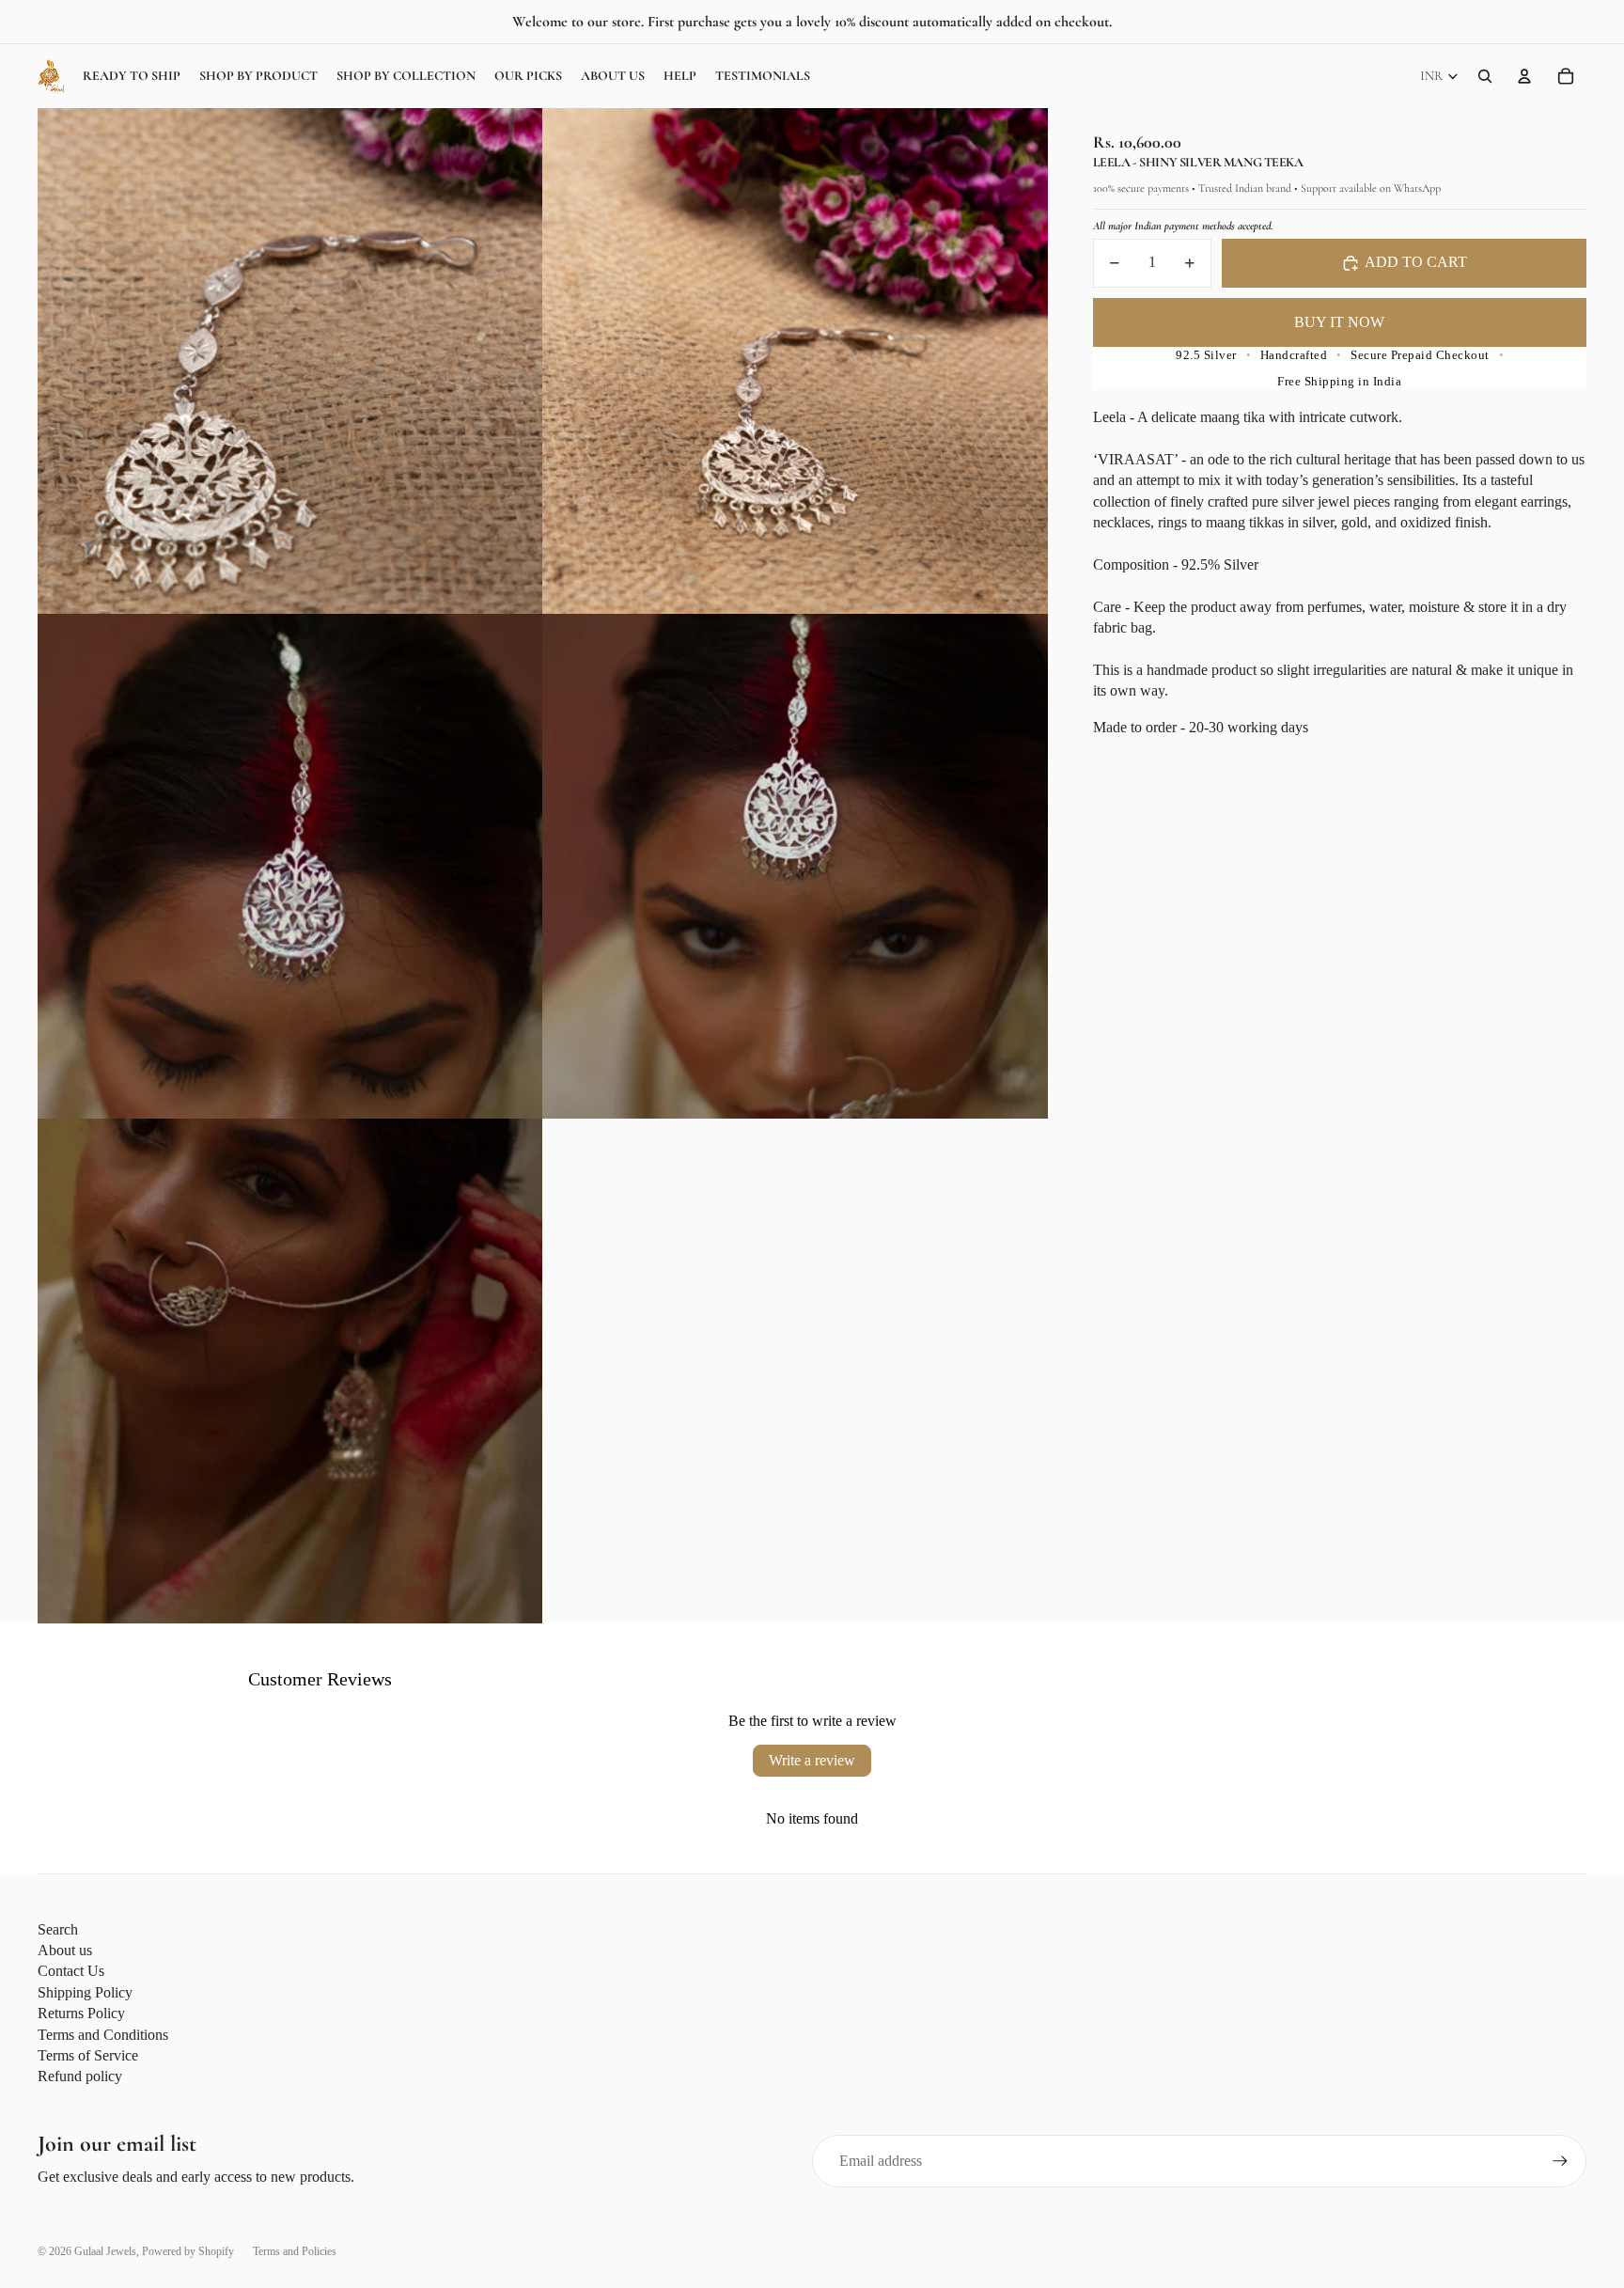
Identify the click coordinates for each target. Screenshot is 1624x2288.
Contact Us (71, 1971)
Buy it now (1339, 322)
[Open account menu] (1524, 76)
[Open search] (1485, 76)
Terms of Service (88, 2055)
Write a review (812, 1760)
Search (58, 1929)
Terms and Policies (295, 2251)
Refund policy (80, 2076)
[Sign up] (1560, 2161)
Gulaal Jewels (105, 2251)
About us (65, 1950)
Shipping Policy (85, 1992)
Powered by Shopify (188, 2251)
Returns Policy (81, 2013)
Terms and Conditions (103, 2035)
